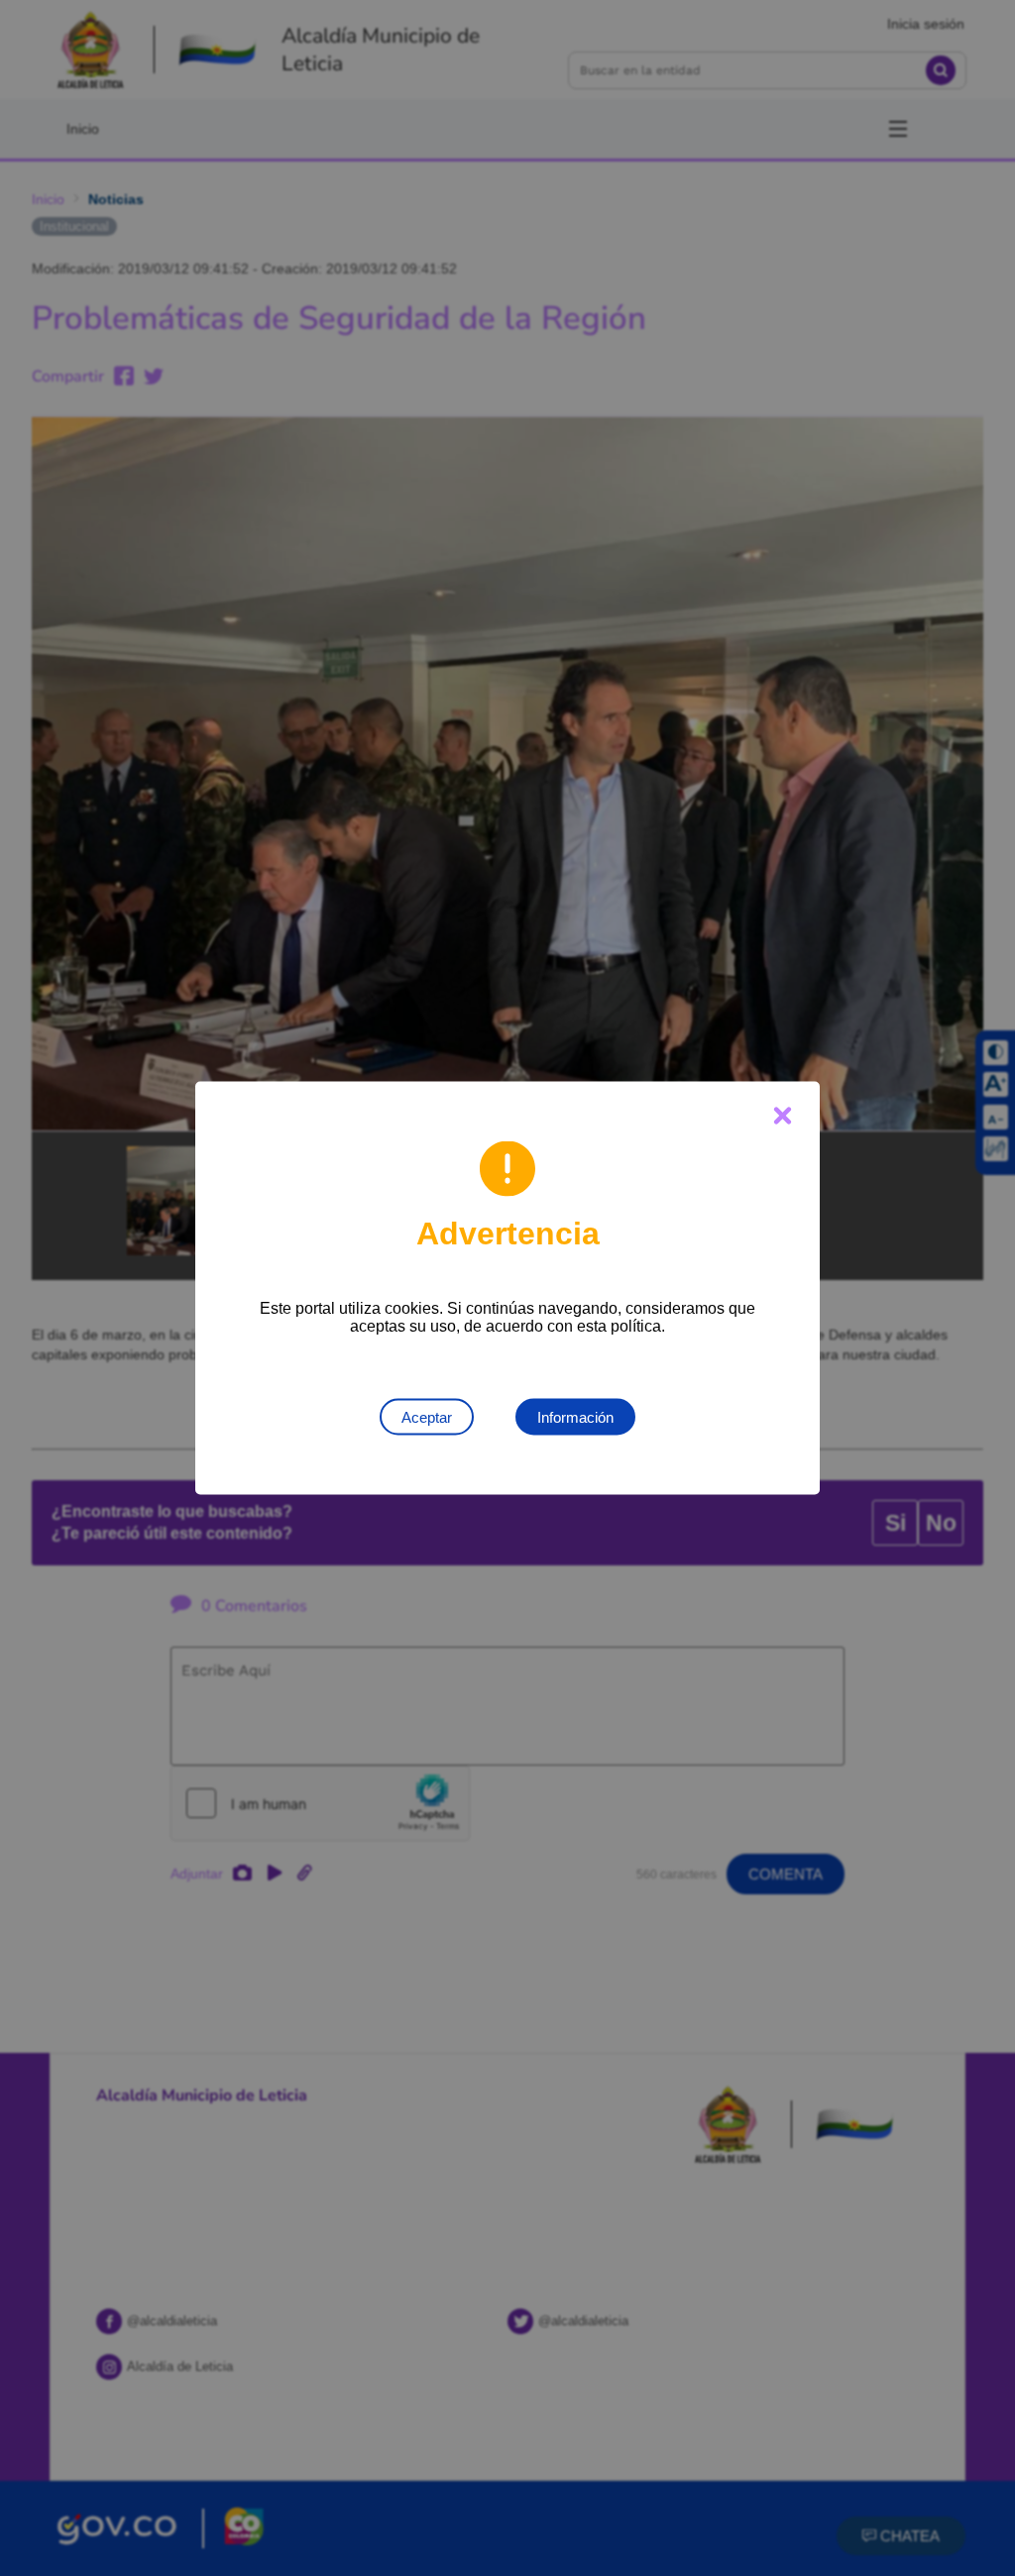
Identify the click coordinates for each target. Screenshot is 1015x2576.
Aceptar (427, 1417)
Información (575, 1417)
